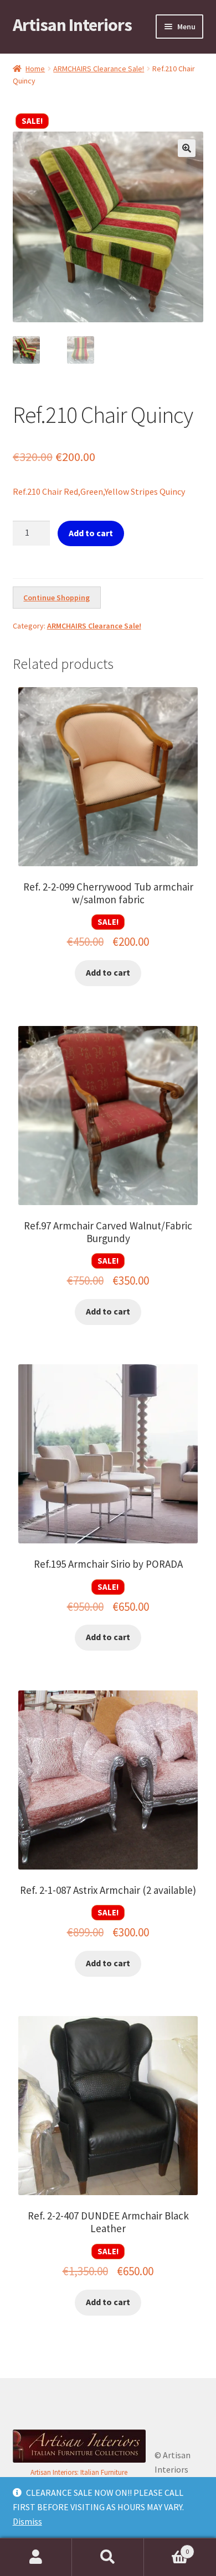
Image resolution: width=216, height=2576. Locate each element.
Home (35, 69)
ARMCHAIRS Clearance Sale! (99, 69)
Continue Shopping (56, 598)
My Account (36, 2557)
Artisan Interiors (72, 25)
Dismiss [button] (27, 2521)
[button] (187, 148)
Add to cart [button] (108, 972)
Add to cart (91, 533)
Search (108, 2557)
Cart (166, 2548)
